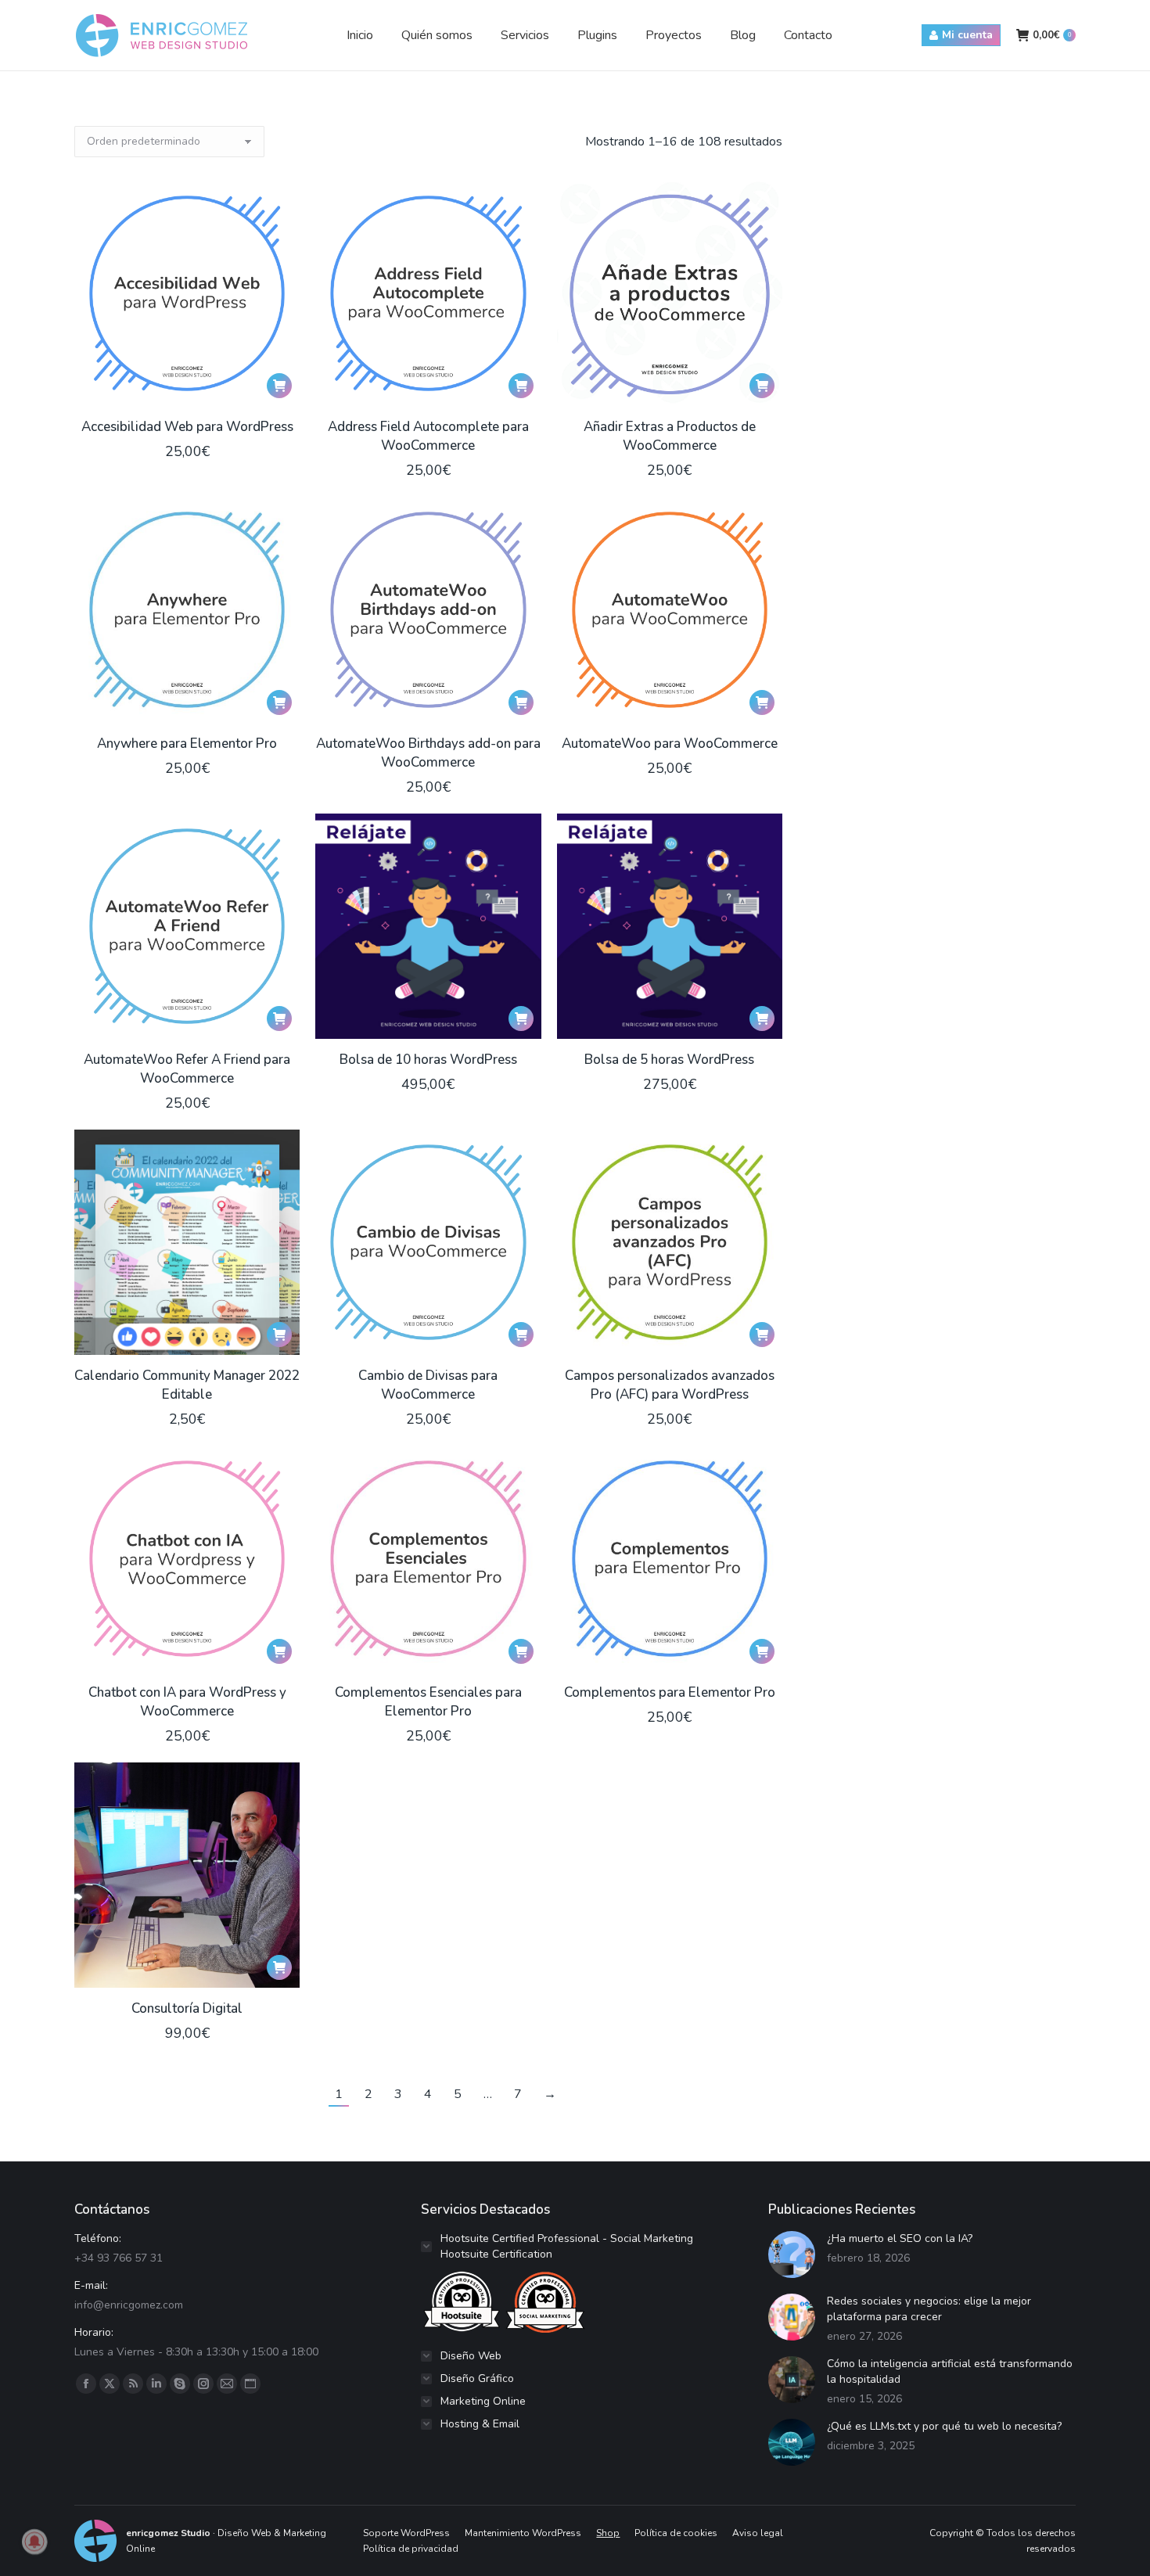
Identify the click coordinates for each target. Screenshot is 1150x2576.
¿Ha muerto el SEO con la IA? (900, 2238)
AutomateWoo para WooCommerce (670, 744)
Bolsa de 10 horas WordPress (428, 1060)
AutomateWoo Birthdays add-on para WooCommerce (428, 753)
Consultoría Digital (187, 2008)
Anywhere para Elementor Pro (187, 744)
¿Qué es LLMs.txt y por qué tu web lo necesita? (944, 2426)
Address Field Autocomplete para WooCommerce (428, 436)
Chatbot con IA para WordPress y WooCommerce (187, 1702)
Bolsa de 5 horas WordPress (669, 1060)
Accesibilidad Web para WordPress (187, 427)
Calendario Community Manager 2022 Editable (187, 1385)
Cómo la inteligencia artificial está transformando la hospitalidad (950, 2371)
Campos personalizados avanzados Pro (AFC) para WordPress (670, 1385)
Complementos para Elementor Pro (670, 1692)
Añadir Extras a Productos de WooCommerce (670, 436)
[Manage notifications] (34, 2542)
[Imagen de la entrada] (792, 2254)
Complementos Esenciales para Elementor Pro (428, 1702)
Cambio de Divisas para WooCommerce (428, 1385)
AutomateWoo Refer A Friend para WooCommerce (187, 1069)
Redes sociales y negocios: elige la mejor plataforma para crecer (929, 2309)
